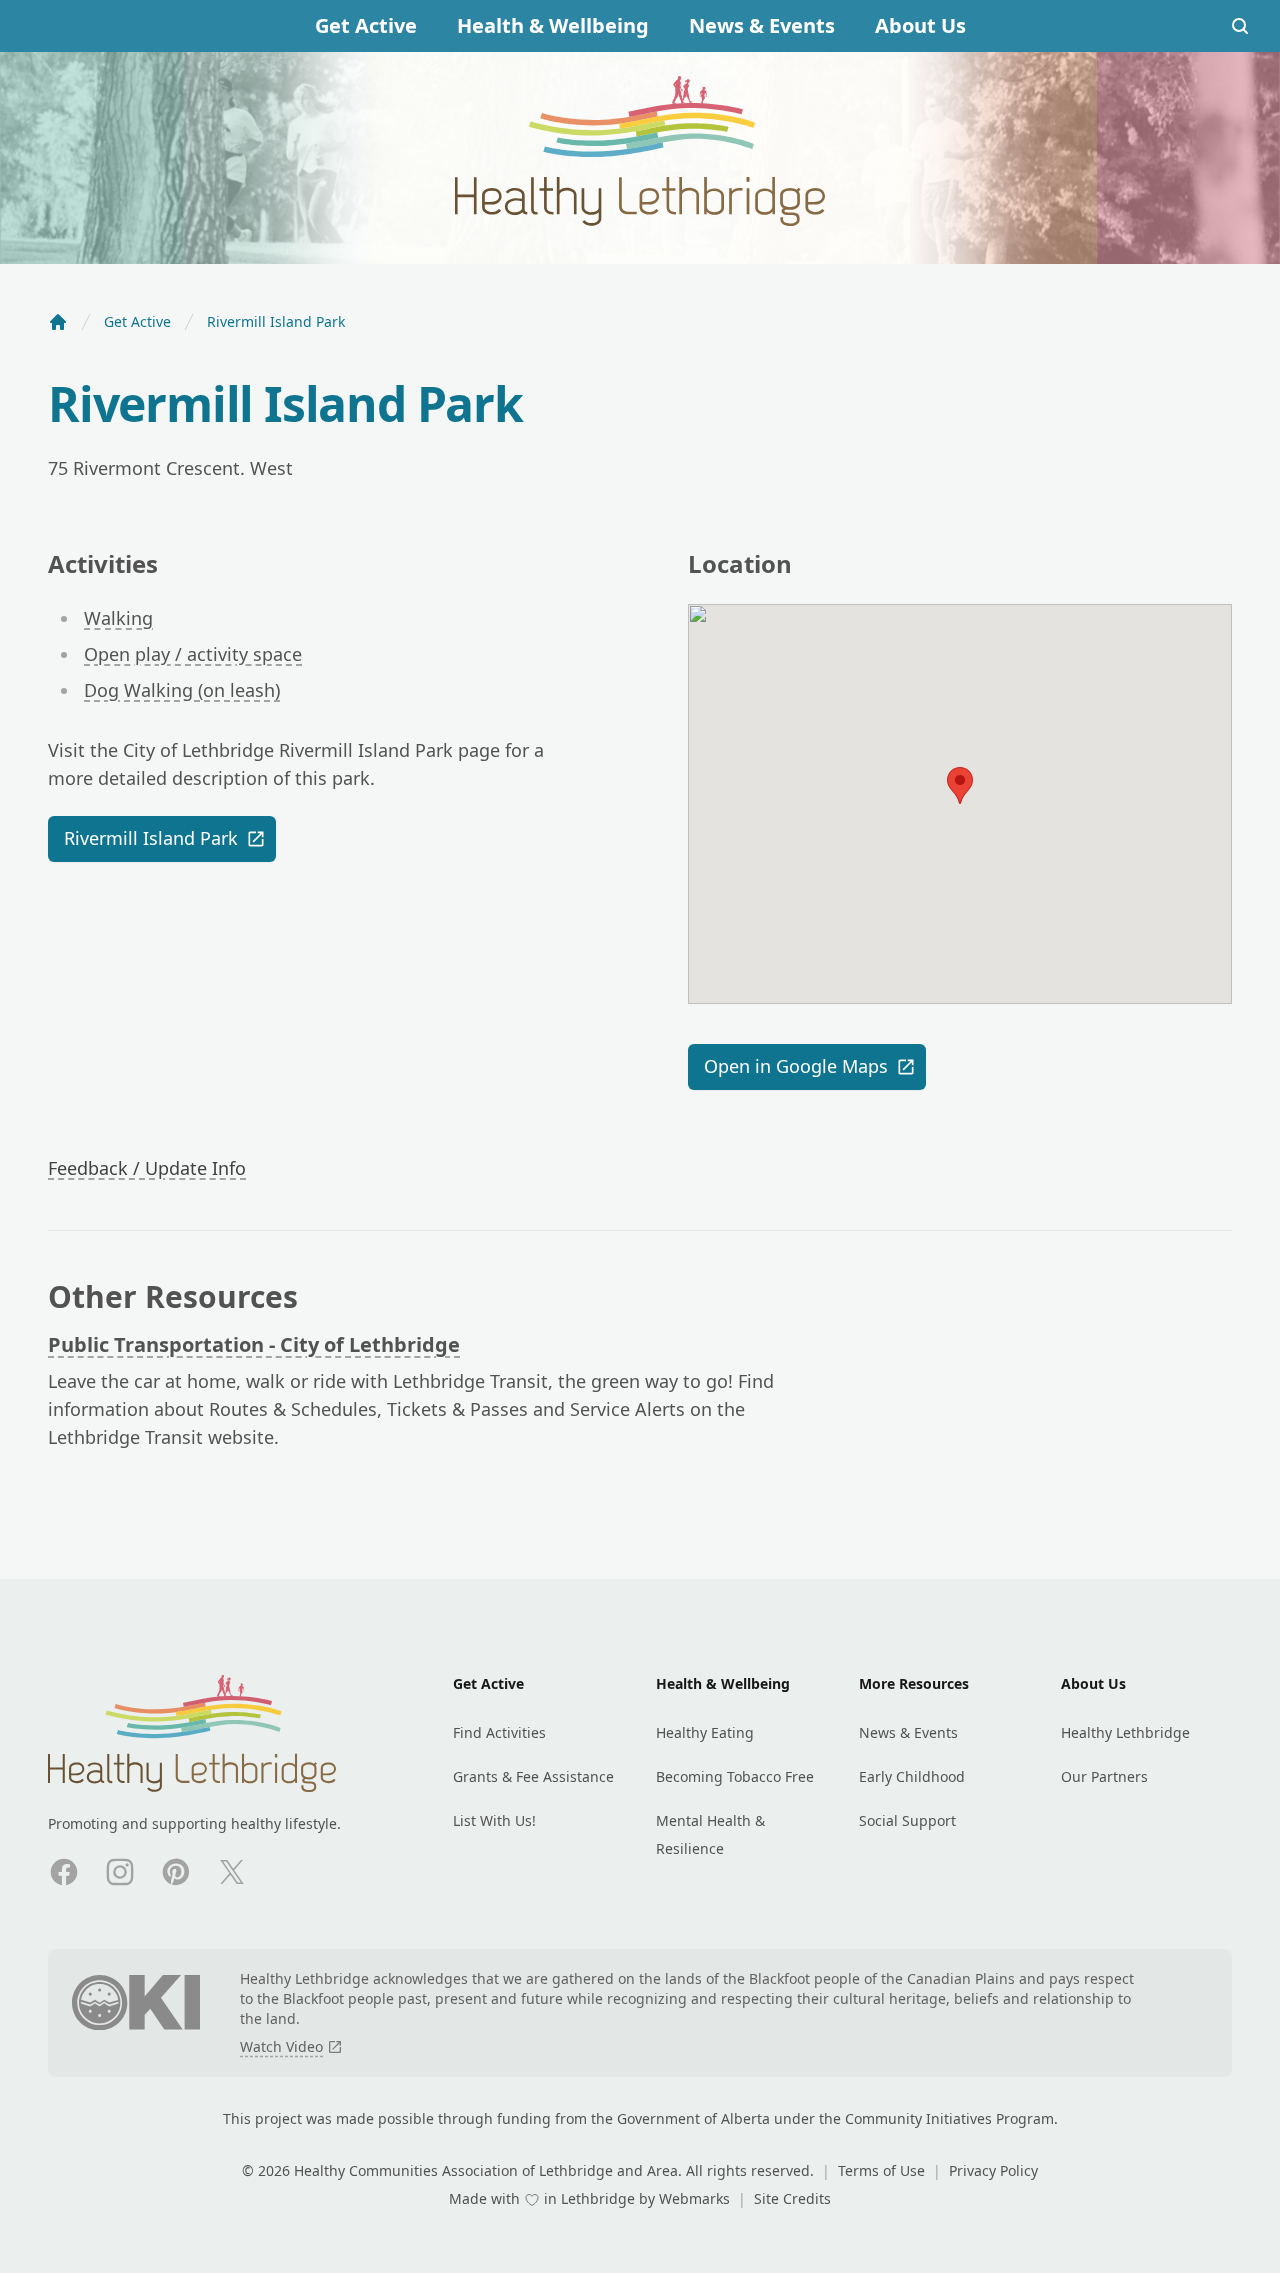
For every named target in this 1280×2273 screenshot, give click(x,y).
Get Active (366, 25)
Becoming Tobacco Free (735, 1776)
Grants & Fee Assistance (533, 1776)
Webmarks (696, 2198)
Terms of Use (883, 2170)
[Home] (58, 322)
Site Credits (792, 2198)
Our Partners (1104, 1776)
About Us (920, 25)
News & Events (762, 25)
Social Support (907, 1820)
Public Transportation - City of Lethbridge (254, 1344)
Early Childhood (912, 1776)
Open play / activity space (193, 654)
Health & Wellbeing (553, 25)
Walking (118, 618)
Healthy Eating (705, 1732)
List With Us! (494, 1820)
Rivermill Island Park (151, 838)
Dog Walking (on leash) (182, 690)
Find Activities (499, 1732)
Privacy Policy (993, 2170)
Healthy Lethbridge (1125, 1732)
